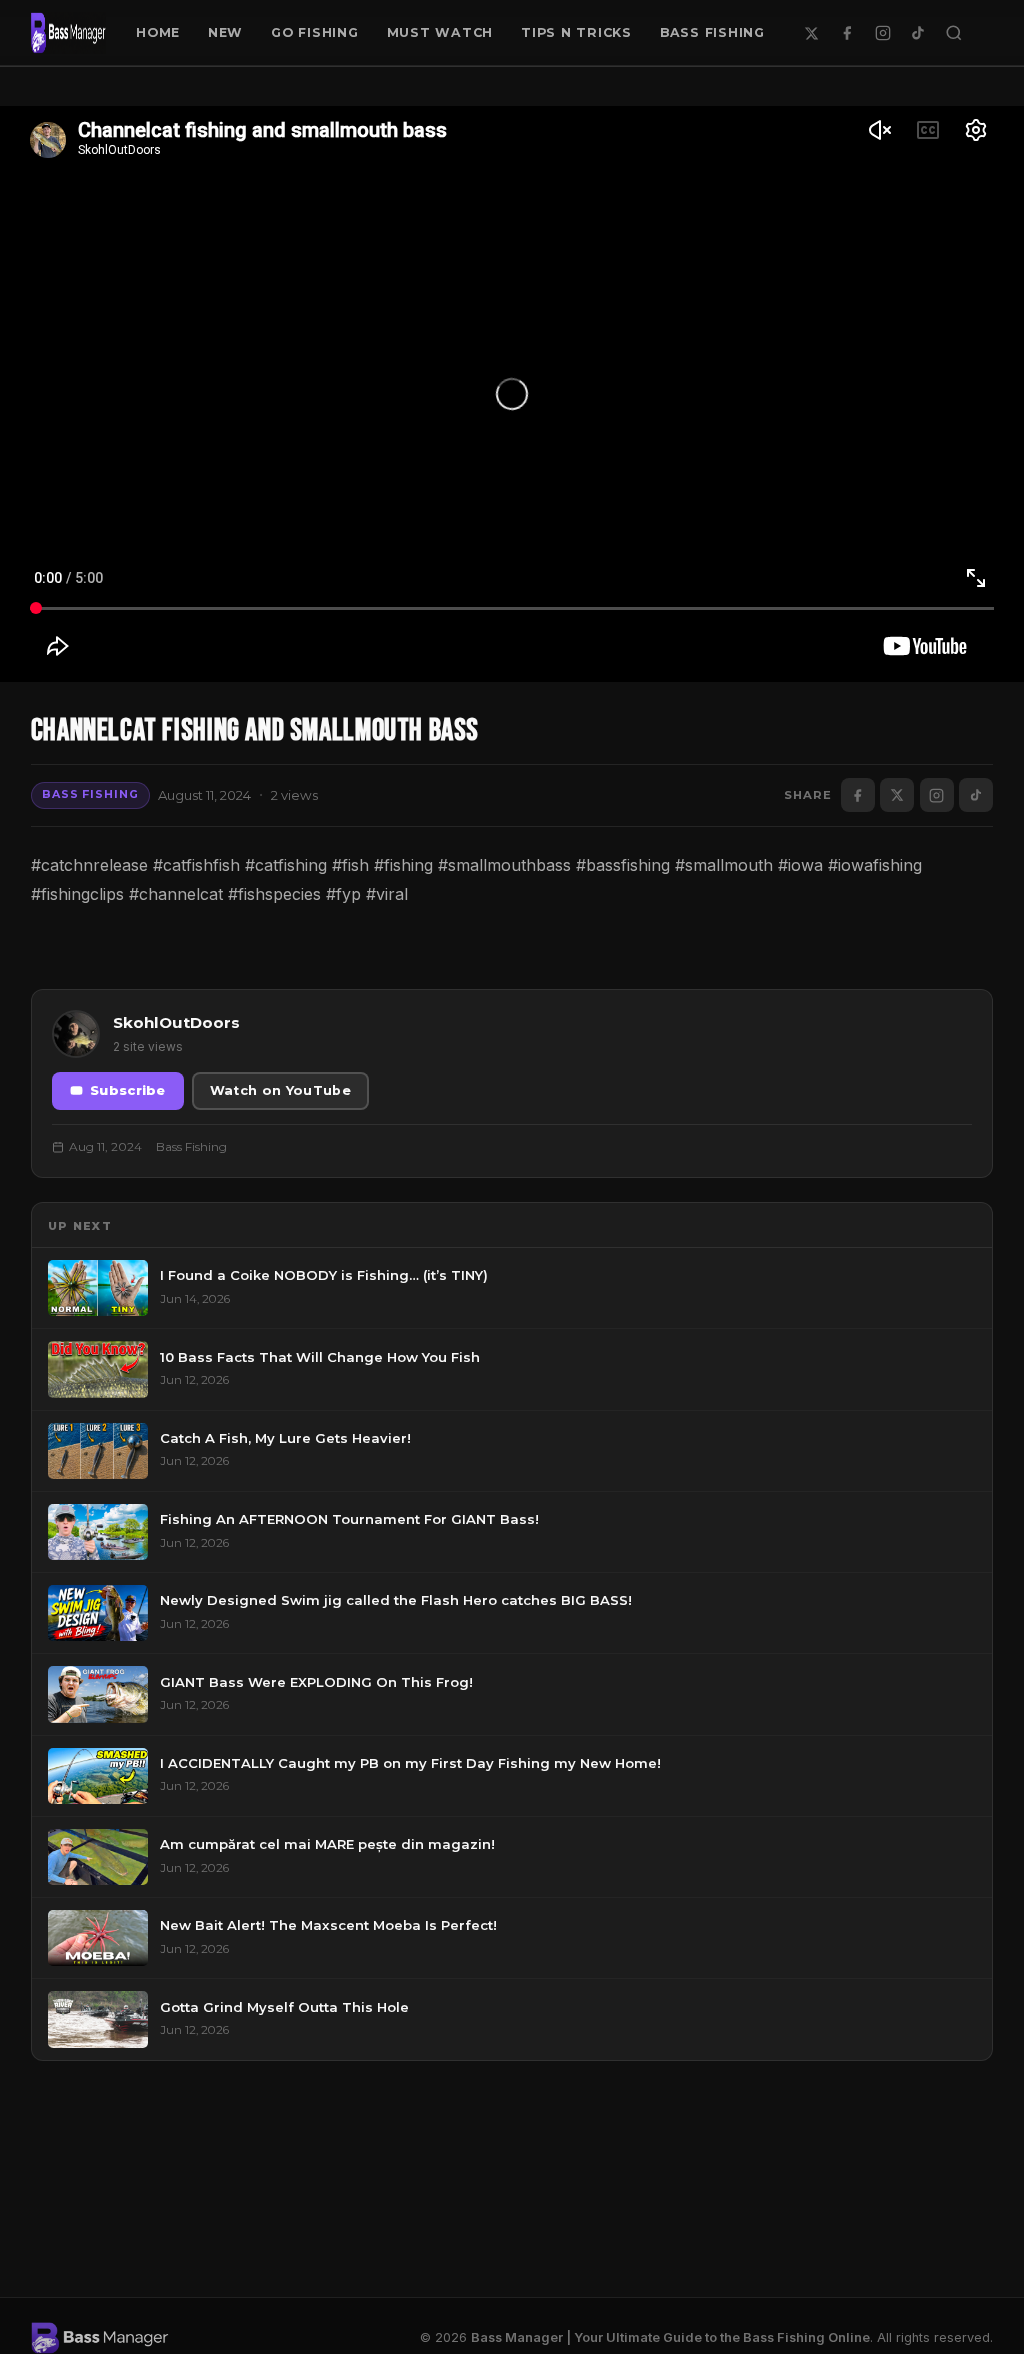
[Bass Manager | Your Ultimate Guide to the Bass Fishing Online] (69, 33)
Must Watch (440, 32)
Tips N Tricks (576, 32)
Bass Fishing (712, 32)
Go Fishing (315, 32)
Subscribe (128, 1090)
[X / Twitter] (812, 33)
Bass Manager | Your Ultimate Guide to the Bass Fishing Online (670, 2337)
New (225, 32)
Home (158, 32)
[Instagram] (883, 33)
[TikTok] (918, 33)
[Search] (954, 33)
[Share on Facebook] (858, 795)
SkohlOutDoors (176, 1022)
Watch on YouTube (280, 1090)
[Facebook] (847, 33)
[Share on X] (897, 795)
